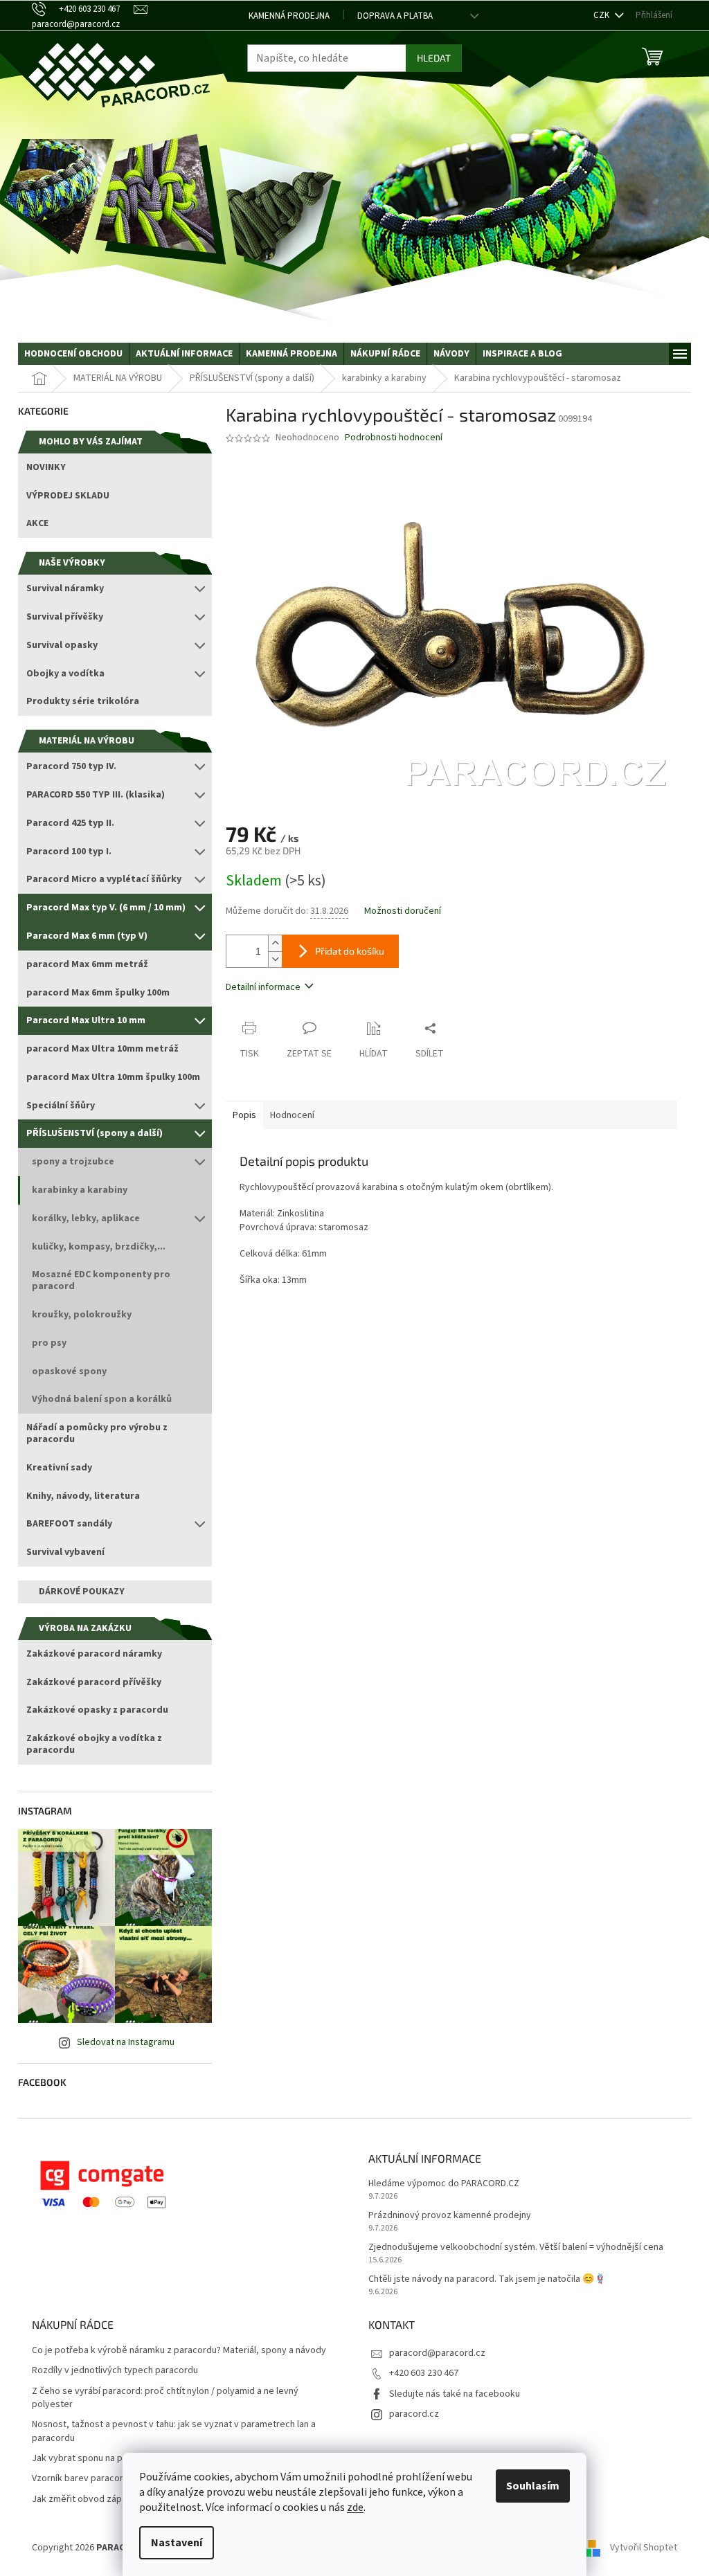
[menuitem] (73, 354)
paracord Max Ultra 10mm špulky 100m (113, 1077)
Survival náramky (65, 588)
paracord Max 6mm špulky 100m (98, 993)
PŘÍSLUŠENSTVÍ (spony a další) (95, 1133)
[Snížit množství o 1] (275, 959)
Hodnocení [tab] (292, 1115)
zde (355, 2507)
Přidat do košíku (350, 951)
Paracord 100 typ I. (69, 852)
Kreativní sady (59, 1468)
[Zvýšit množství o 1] (275, 943)
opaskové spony (69, 1371)
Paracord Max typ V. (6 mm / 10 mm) (106, 908)
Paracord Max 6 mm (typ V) (87, 936)
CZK (602, 15)
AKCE (37, 523)
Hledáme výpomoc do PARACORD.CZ (444, 2184)
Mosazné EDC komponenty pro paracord (101, 1280)
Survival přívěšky (65, 617)
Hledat (434, 58)
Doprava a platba (395, 16)
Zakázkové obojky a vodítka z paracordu (94, 1744)
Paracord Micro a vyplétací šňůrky (104, 879)
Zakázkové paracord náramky (94, 1654)
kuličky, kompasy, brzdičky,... (99, 1247)
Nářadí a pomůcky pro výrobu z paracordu (97, 1433)
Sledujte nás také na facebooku (455, 2394)
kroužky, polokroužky (82, 1315)
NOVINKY (46, 467)
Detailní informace (263, 987)
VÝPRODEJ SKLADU (68, 496)
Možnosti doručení (403, 911)
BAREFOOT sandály (69, 1524)
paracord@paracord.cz (437, 2353)
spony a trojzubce (73, 1162)
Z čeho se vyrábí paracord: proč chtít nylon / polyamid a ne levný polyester (165, 2398)
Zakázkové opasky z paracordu (97, 1710)
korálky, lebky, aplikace (86, 1218)
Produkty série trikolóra (83, 701)
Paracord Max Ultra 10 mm (86, 1020)
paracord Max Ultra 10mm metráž (102, 1049)
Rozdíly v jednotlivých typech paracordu (115, 2371)
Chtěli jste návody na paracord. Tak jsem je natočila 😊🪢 (487, 2279)
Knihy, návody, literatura (83, 1496)
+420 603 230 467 (424, 2373)
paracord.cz (414, 2414)
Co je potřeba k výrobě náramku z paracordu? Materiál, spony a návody (179, 2351)
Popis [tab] (244, 1115)
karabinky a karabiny (80, 1190)
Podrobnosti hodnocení (394, 438)
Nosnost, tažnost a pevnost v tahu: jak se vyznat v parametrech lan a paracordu (174, 2431)
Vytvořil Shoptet (644, 2548)
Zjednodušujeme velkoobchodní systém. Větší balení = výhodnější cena (516, 2248)
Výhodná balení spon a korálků (102, 1399)
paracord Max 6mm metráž (87, 964)
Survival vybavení (65, 1552)
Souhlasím (533, 2486)
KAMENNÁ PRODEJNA (289, 16)
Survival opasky (62, 645)
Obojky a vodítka (65, 674)
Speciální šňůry (61, 1106)
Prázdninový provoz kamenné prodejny (450, 2216)
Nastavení (177, 2543)
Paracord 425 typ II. (70, 823)
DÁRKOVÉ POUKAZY (82, 1592)
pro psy (49, 1343)
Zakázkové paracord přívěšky (94, 1682)
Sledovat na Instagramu (126, 2042)
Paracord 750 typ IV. (71, 766)
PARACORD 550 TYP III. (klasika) (96, 795)
